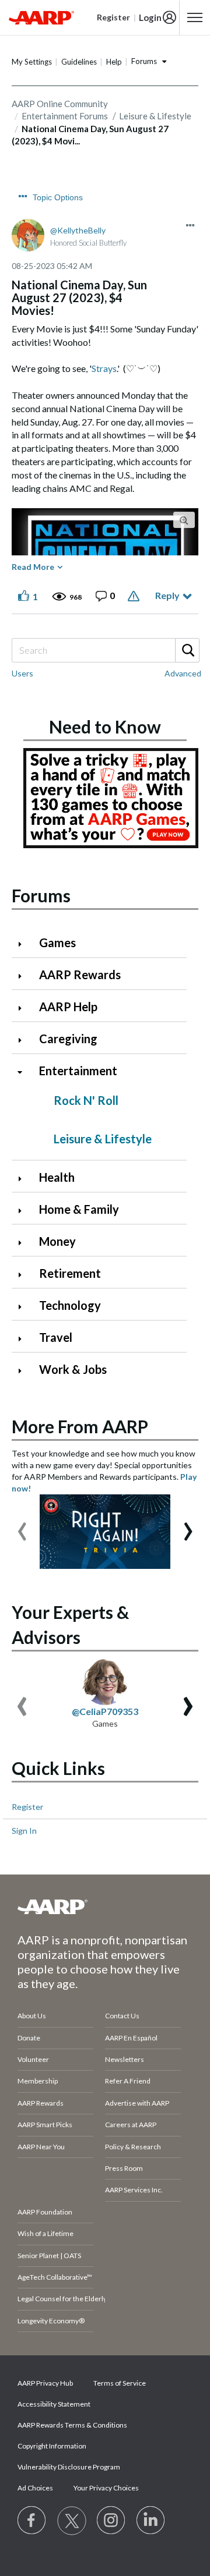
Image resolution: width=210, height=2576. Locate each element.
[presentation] (22, 1526)
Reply (167, 595)
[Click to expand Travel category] (24, 1339)
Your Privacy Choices (106, 2488)
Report (135, 596)
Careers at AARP (131, 2125)
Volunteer (33, 2059)
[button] (190, 225)
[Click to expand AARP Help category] (24, 1008)
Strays (104, 368)
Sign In (24, 1831)
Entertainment (78, 1071)
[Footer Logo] (105, 1907)
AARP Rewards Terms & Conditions (72, 2425)
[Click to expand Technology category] (24, 1307)
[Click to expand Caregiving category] (24, 1040)
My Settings (32, 62)
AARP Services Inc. (134, 2190)
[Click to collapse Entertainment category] (24, 1072)
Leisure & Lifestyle (103, 1139)
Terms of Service (120, 2383)
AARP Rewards (80, 975)
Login (150, 17)
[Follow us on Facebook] (32, 2521)
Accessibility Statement (54, 2404)
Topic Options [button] (58, 197)
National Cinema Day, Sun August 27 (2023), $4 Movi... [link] (90, 135)
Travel (56, 1337)
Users (22, 673)
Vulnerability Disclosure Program (69, 2467)
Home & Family (79, 1209)
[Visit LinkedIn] (151, 2521)
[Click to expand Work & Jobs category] (24, 1371)
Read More (33, 567)
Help (114, 62)
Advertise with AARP (137, 2103)
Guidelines (79, 62)
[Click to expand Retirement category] (24, 1275)
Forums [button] (144, 61)
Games (57, 942)
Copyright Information (52, 2446)
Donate (29, 2038)
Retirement (70, 1273)
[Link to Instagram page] (111, 2521)
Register (27, 1807)
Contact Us (122, 2016)
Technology (70, 1305)
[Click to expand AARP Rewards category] (24, 976)
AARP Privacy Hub (45, 2383)
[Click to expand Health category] (24, 1179)
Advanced (183, 673)
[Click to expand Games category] (24, 944)
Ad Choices (35, 2488)
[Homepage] (41, 17)
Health (57, 1177)
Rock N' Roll (86, 1100)
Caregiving (68, 1039)
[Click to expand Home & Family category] (24, 1211)
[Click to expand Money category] (24, 1243)
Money (57, 1241)
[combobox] (105, 650)
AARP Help (68, 1007)
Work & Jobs (73, 1369)
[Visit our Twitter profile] (72, 2521)
